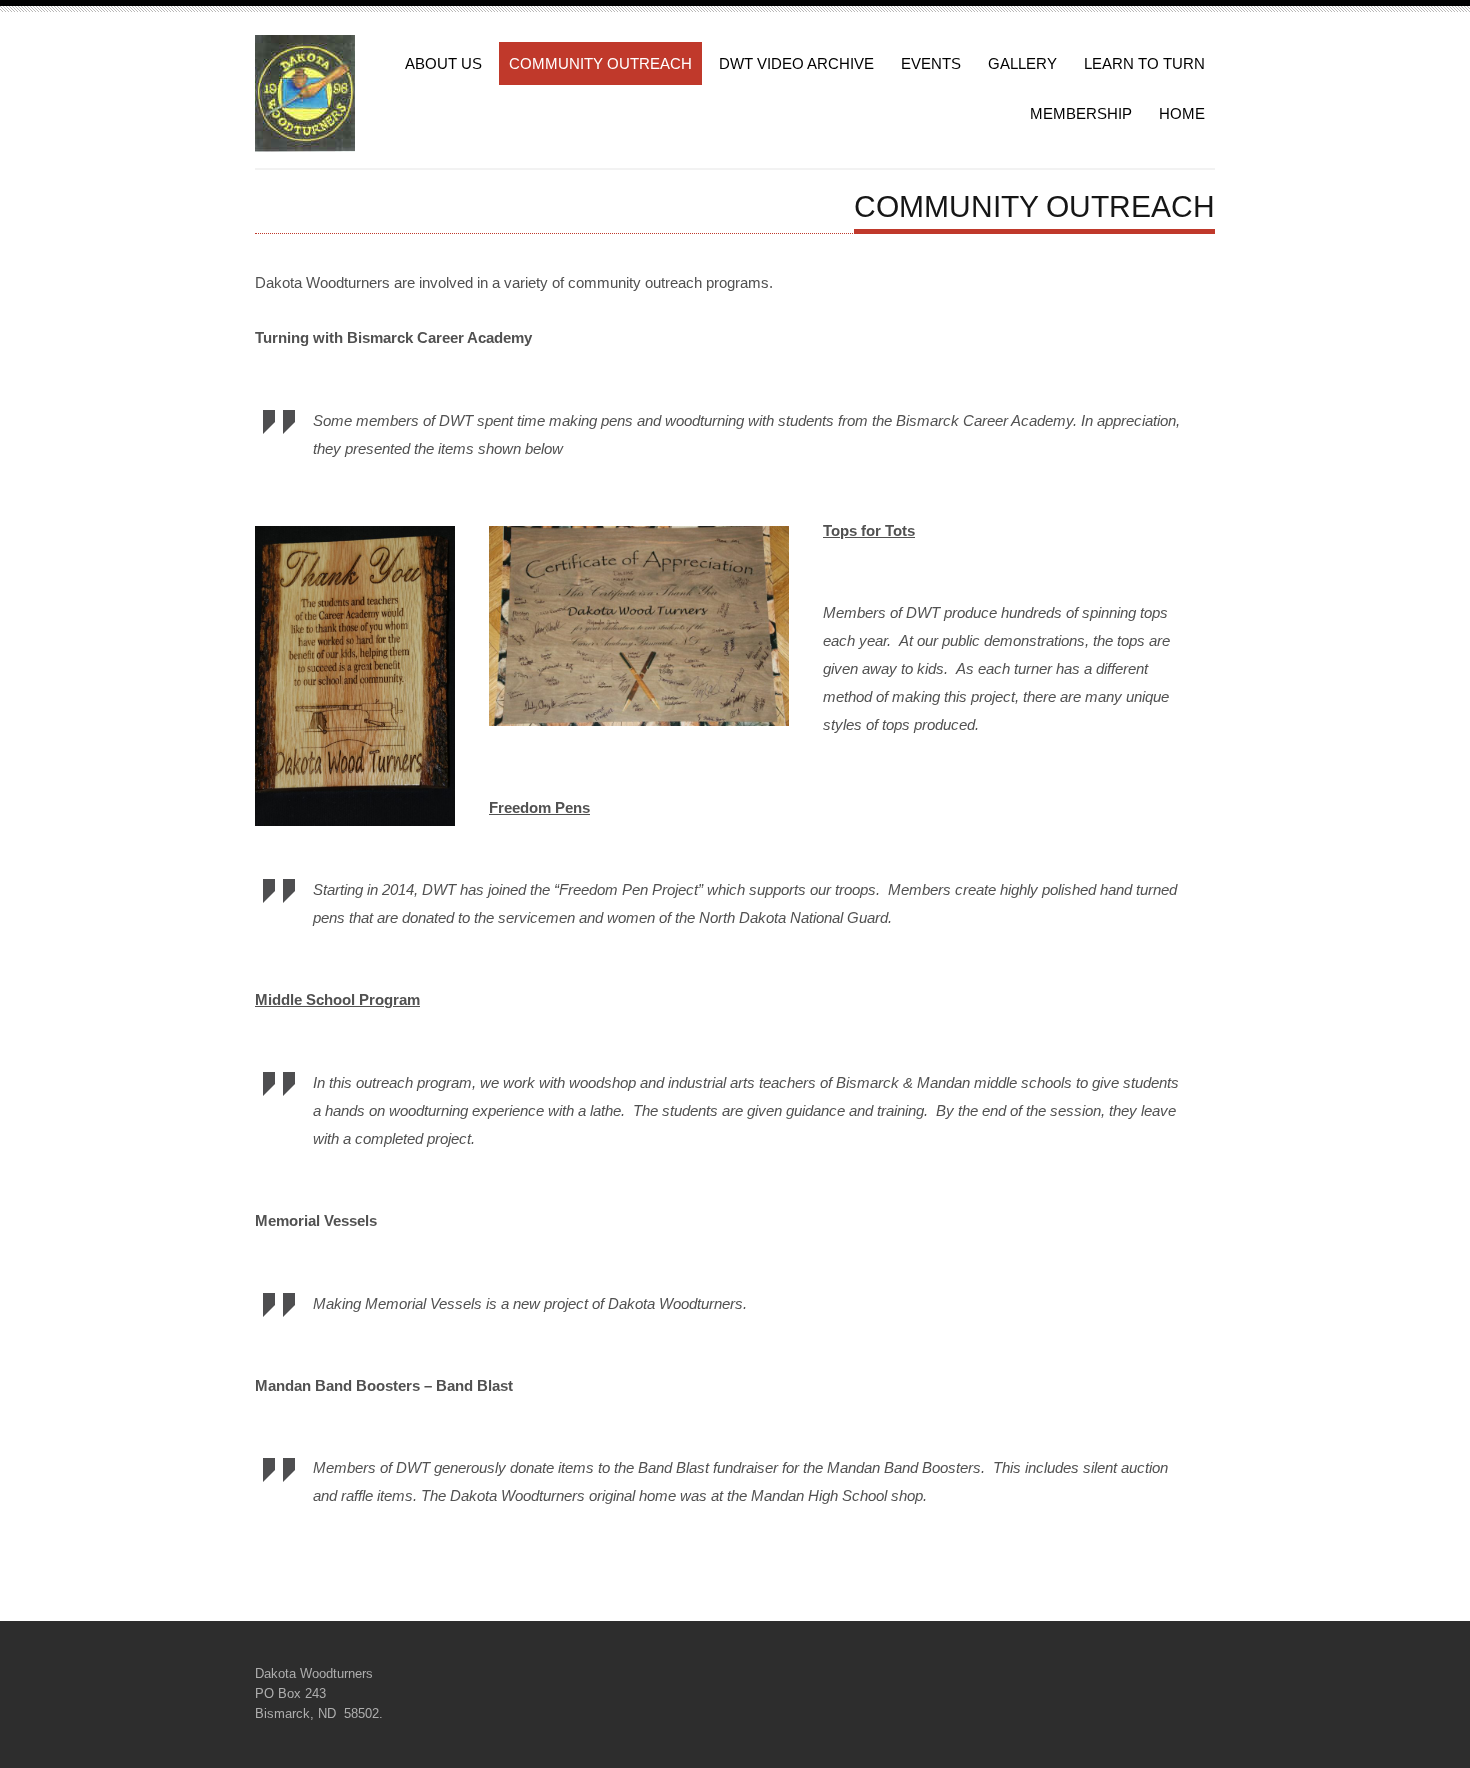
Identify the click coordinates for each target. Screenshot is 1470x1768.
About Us (443, 63)
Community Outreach (600, 63)
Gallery (1022, 63)
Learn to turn (1144, 63)
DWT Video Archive (796, 63)
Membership (1081, 113)
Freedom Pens (539, 807)
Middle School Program (337, 999)
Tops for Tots (869, 530)
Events (931, 63)
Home (1182, 113)
